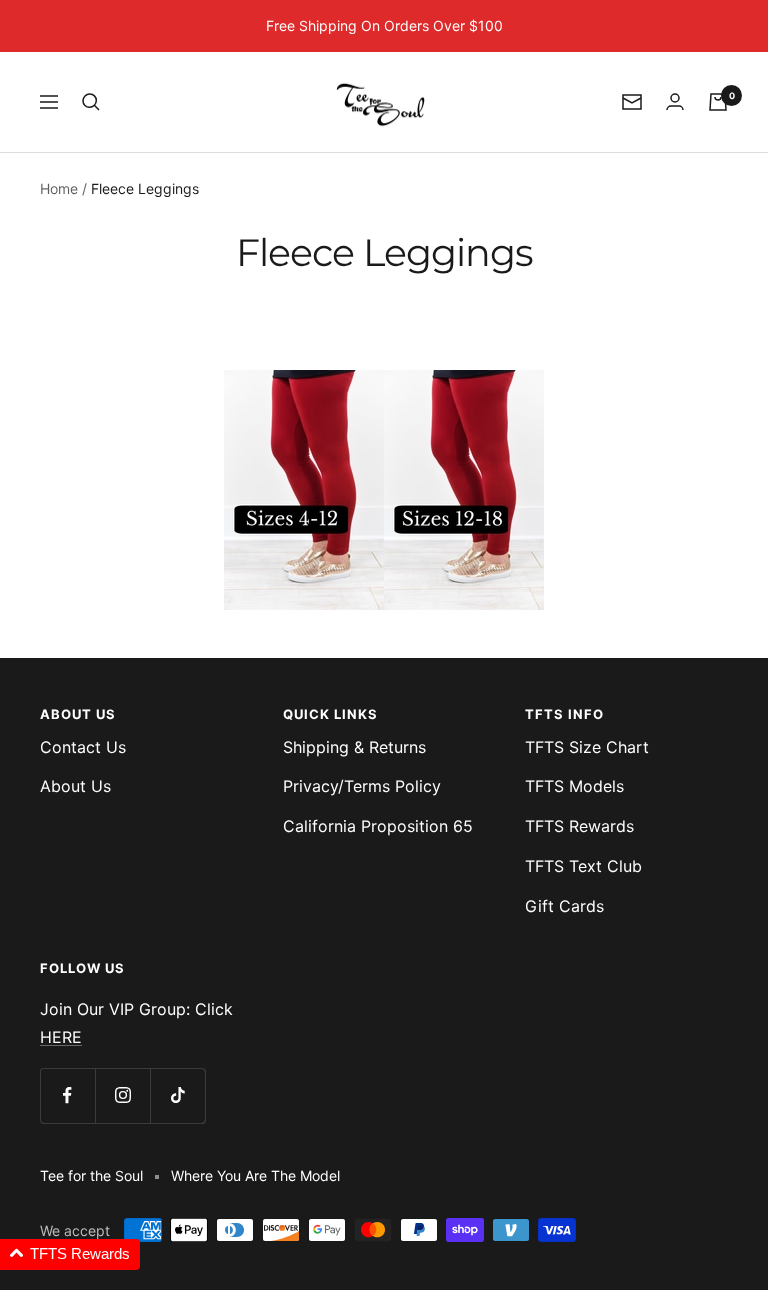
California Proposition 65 (378, 826)
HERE (61, 1037)
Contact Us (83, 747)
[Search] (91, 102)
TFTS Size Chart (587, 747)
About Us (75, 786)
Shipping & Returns (354, 747)
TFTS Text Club (583, 866)
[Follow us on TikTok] (177, 1095)
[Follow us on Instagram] (122, 1095)
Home (59, 188)
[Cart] (718, 102)
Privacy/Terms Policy (362, 786)
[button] (70, 1254)
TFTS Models (574, 786)
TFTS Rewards (579, 826)
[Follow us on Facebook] (67, 1095)
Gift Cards (564, 906)
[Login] (675, 101)
